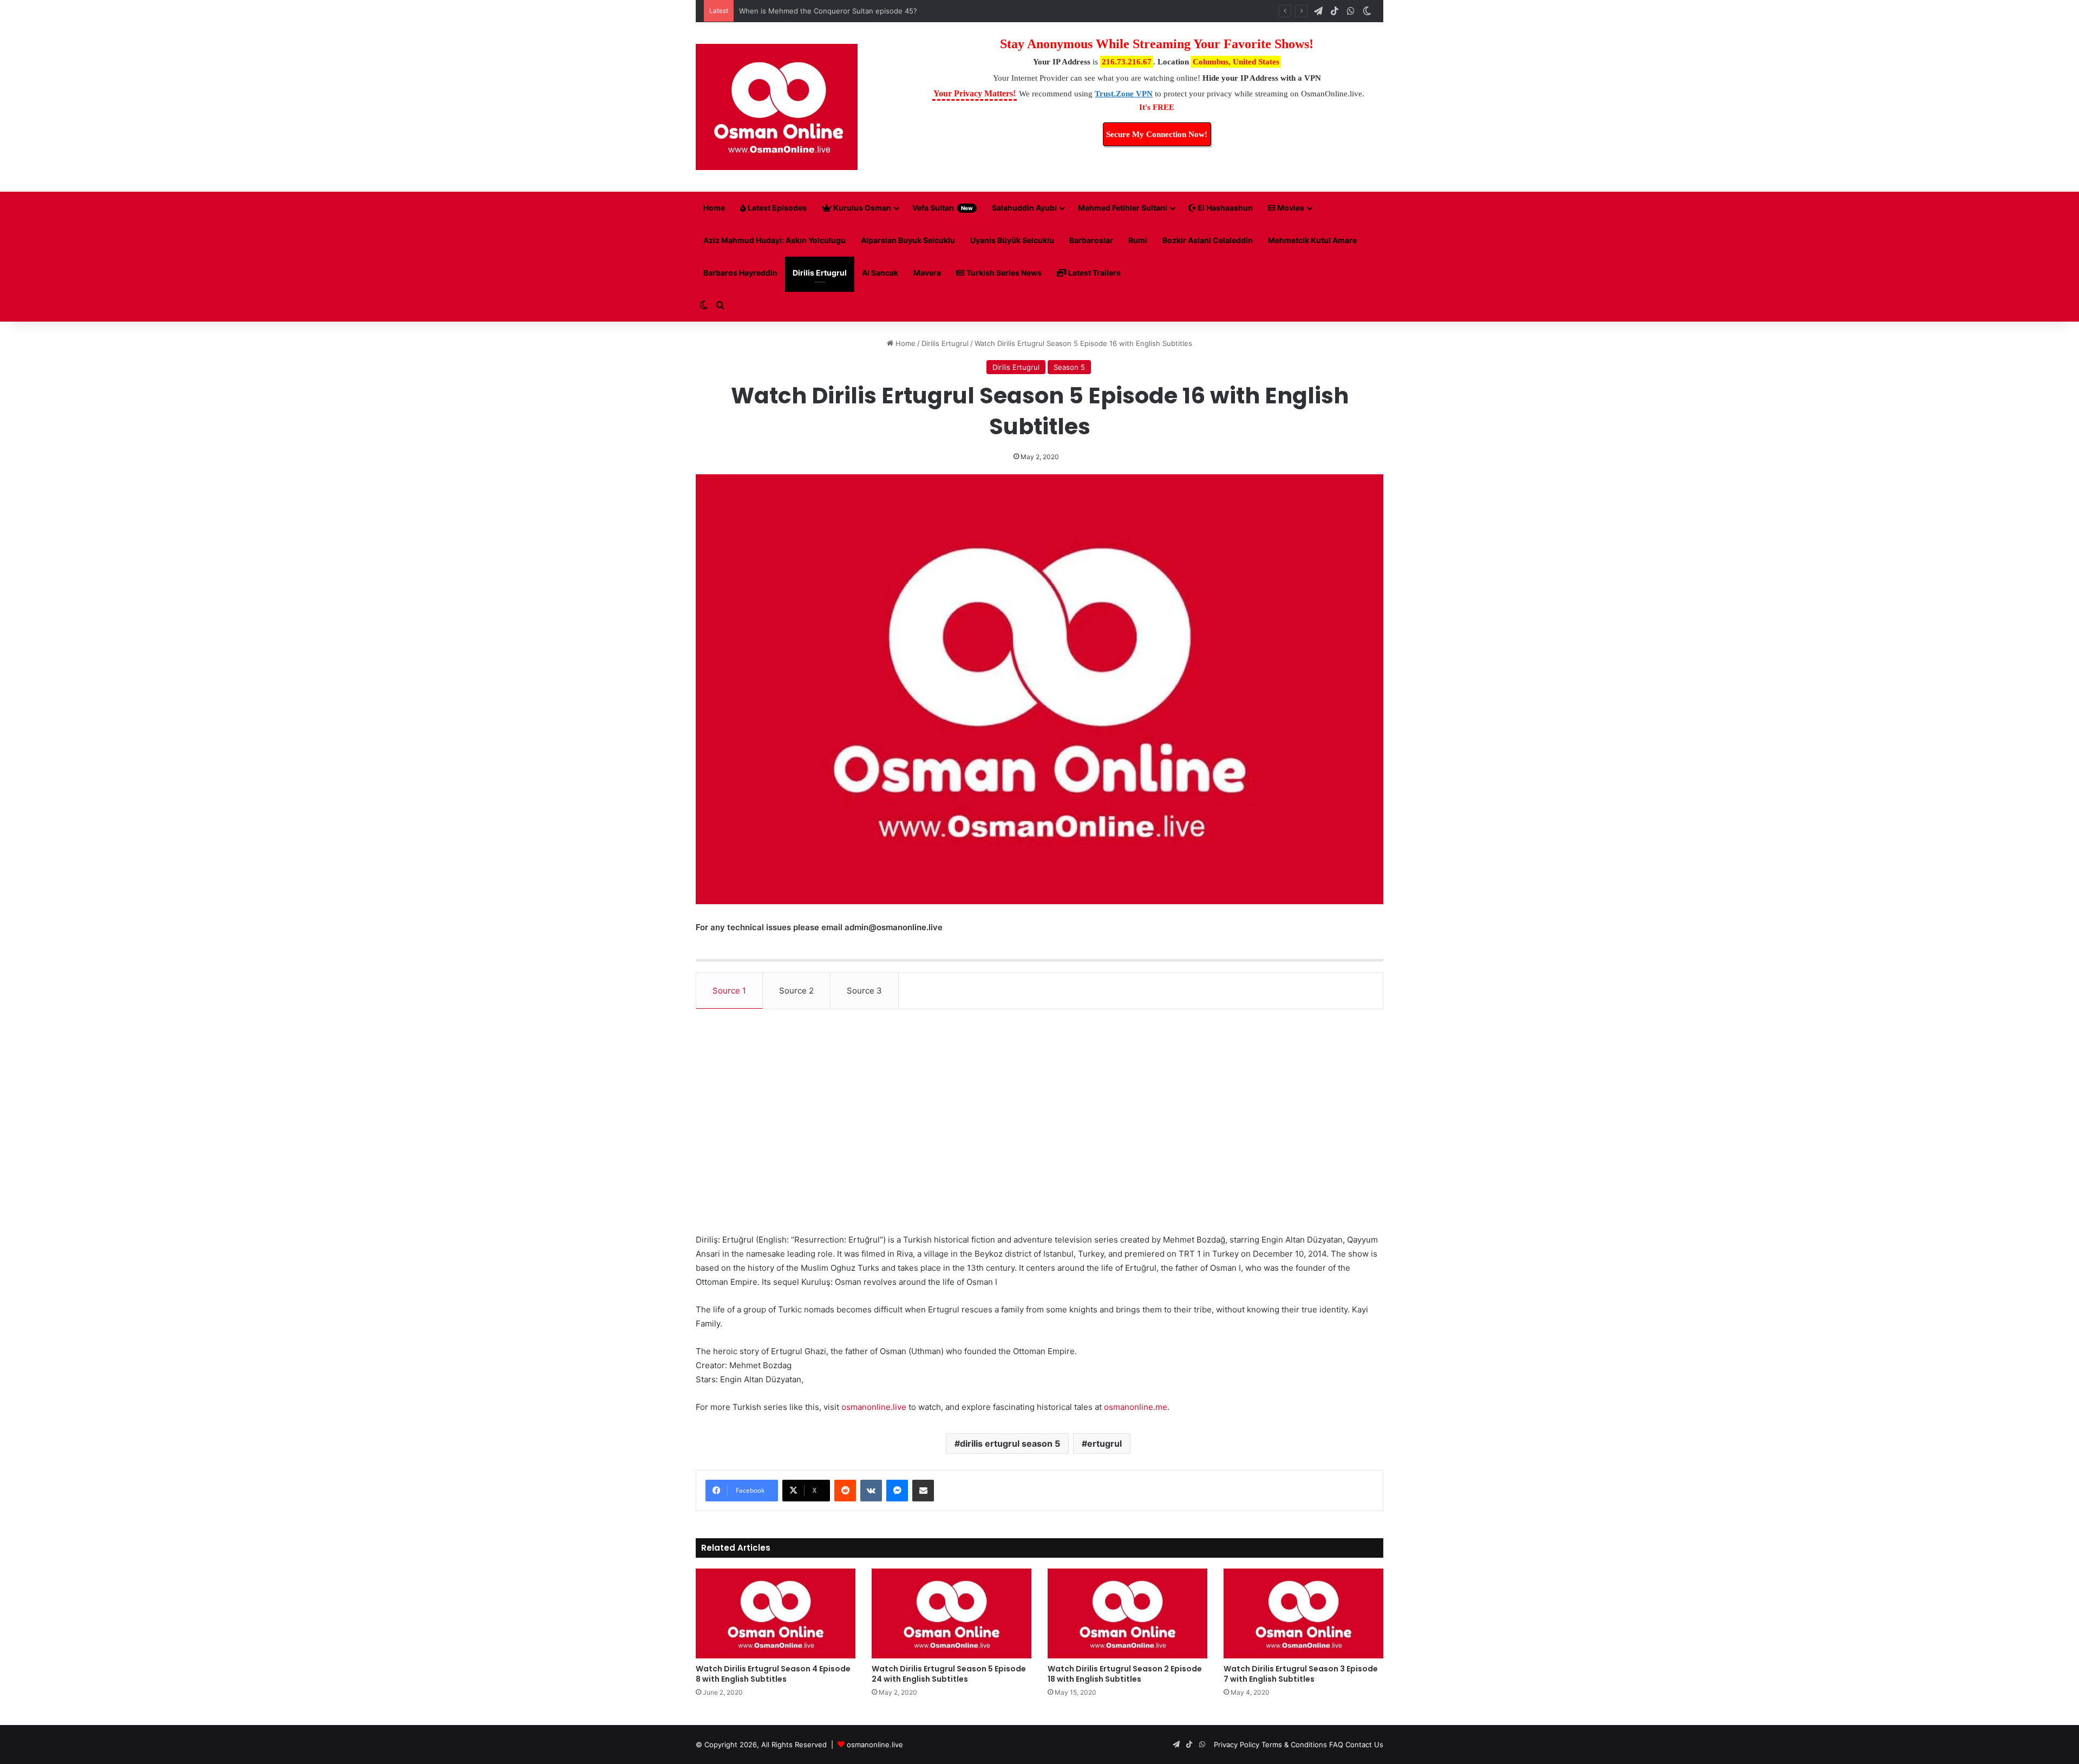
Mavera (927, 273)
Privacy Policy (1237, 1745)
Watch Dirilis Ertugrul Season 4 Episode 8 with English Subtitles (773, 1674)
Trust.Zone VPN (1124, 94)
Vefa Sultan (943, 208)
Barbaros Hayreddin (740, 273)
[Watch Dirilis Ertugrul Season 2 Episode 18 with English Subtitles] (1127, 1613)
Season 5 (1069, 367)
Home (714, 208)
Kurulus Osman (861, 208)
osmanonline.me (1136, 1407)
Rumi (1138, 240)
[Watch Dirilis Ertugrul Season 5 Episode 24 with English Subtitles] (952, 1613)
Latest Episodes (776, 208)
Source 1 (729, 991)
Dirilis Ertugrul (820, 273)
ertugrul (1104, 1443)
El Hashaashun (1224, 208)
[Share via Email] (923, 1491)
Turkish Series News (1003, 273)
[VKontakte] (871, 1491)
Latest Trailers (1094, 273)
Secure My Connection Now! (1157, 134)
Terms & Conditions (1294, 1745)
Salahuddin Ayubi (1024, 208)
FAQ (1336, 1745)
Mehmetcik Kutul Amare (1312, 240)
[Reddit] (845, 1491)
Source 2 (796, 991)
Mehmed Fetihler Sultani (1123, 208)
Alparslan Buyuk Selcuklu (908, 240)
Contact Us (1364, 1745)
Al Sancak (880, 273)
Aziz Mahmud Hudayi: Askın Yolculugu (774, 240)
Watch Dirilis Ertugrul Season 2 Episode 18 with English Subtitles (1125, 1674)
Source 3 (864, 991)
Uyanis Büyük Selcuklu (1012, 240)
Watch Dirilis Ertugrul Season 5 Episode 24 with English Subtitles (949, 1674)
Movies (1290, 208)
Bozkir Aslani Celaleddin (1208, 240)
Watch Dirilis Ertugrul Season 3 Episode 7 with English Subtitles (1301, 1674)
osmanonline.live (874, 1407)
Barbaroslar (1091, 240)
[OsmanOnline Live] (777, 107)
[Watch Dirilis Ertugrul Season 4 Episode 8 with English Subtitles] (776, 1613)
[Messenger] (897, 1491)
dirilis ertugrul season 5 (1010, 1443)
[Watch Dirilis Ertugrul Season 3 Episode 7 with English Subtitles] (1303, 1613)
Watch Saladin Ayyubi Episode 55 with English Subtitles (832, 11)
